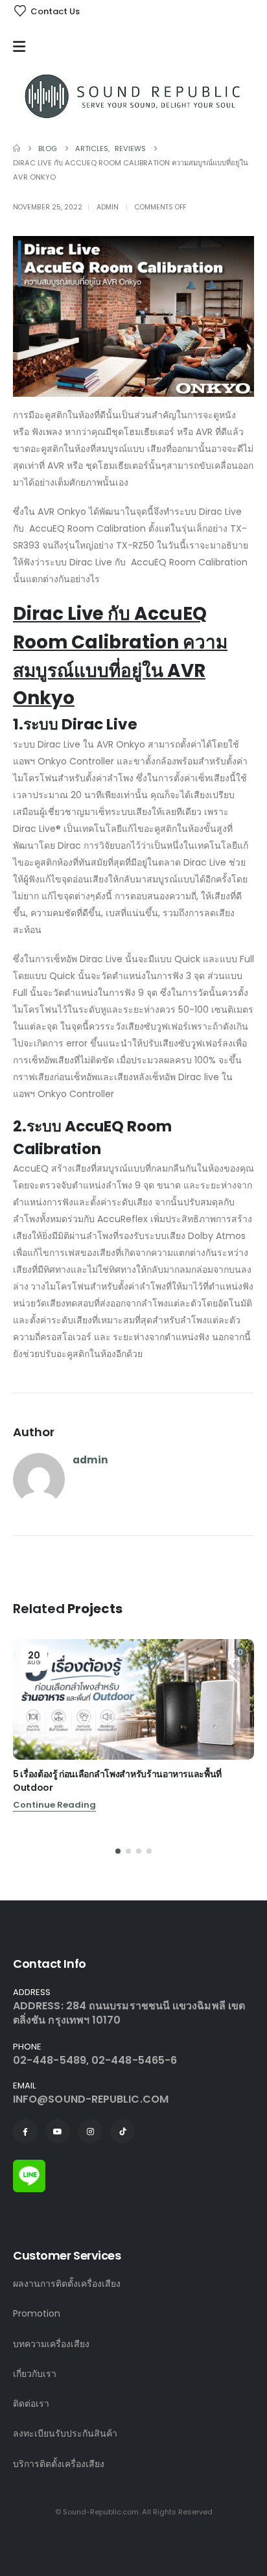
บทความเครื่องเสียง (51, 2344)
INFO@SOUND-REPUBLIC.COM (91, 2099)
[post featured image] (133, 1699)
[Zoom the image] (29, 2167)
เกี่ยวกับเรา (35, 2374)
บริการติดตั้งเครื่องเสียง (59, 2464)
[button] (118, 1851)
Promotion (37, 2313)
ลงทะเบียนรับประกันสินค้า (65, 2433)
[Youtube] (58, 2131)
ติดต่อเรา (31, 2404)
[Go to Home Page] (17, 148)
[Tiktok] (122, 2131)
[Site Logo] (133, 96)
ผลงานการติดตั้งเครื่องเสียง (67, 2284)
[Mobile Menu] (22, 47)
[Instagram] (90, 2131)
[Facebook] (25, 2131)
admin (108, 207)
